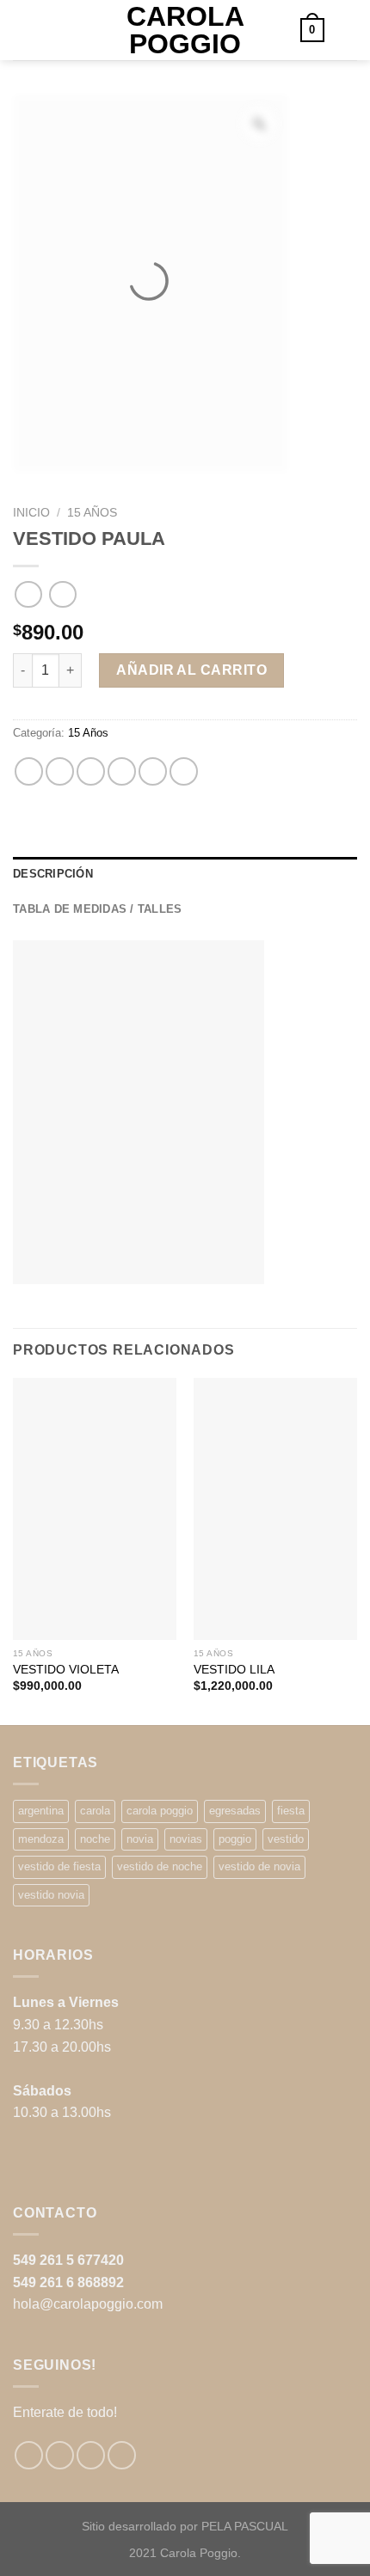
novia (140, 1839)
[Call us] (122, 2455)
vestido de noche (160, 1866)
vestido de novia (259, 1866)
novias (186, 1839)
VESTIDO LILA (234, 1670)
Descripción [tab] (53, 874)
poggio (235, 1839)
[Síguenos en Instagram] (60, 2455)
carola (95, 1811)
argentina (41, 1811)
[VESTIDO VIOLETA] (95, 1509)
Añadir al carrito (191, 670)
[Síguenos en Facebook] (29, 2455)
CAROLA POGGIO (185, 30)
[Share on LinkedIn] (184, 771)
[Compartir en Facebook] (60, 771)
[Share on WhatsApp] (29, 771)
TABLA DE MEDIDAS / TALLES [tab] (97, 909)
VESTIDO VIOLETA (66, 1670)
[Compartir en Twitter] (91, 771)
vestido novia (51, 1895)
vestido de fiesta (59, 1866)
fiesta (291, 1811)
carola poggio (160, 1811)
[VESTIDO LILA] (275, 1509)
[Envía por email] (122, 771)
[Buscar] (19, 30)
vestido (286, 1839)
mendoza (41, 1839)
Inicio (31, 513)
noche (95, 1839)
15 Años (92, 513)
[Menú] (347, 30)
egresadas (235, 1811)
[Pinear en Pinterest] (153, 771)
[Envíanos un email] (91, 2455)
